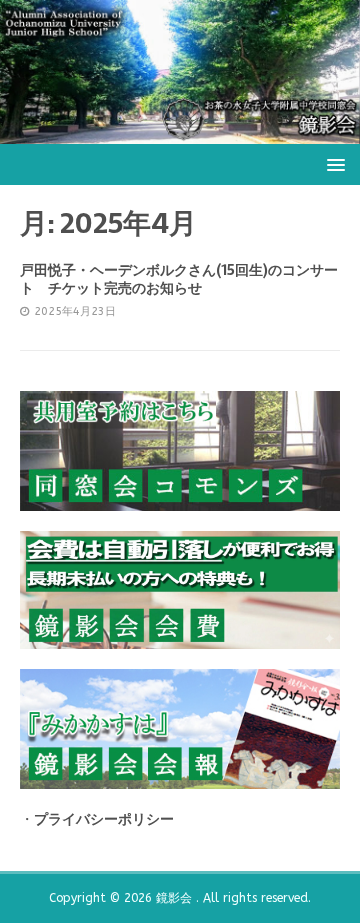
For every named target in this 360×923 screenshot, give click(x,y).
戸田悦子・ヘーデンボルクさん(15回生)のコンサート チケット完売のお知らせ (179, 279)
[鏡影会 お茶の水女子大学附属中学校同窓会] (180, 131)
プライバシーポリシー (104, 819)
